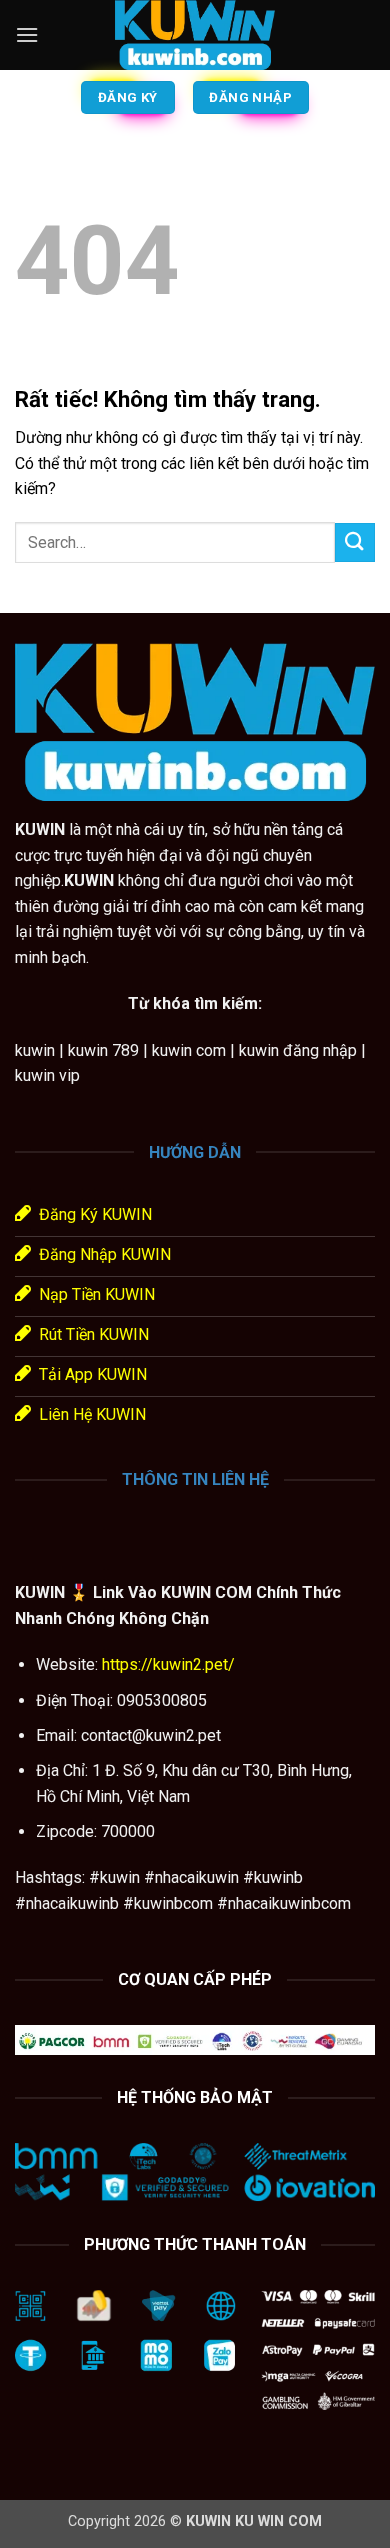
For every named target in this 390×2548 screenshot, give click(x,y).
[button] (27, 34)
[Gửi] (355, 542)
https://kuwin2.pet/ (166, 1664)
